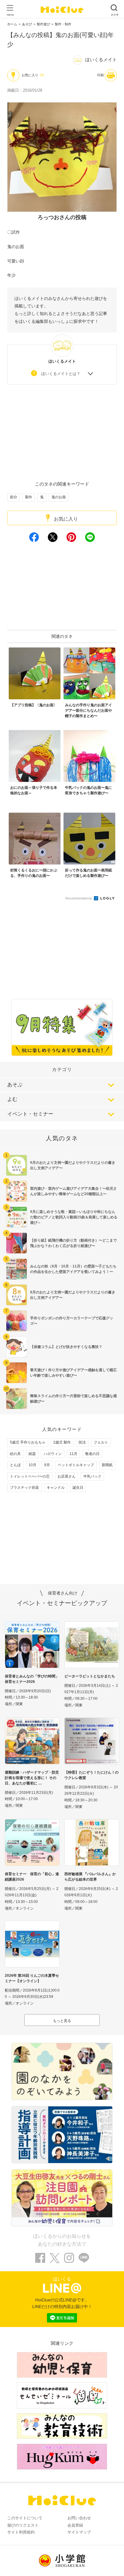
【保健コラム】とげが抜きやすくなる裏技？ (66, 1347)
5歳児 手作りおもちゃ (28, 1442)
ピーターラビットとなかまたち (90, 1676)
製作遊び (43, 24)
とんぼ (15, 1465)
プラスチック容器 (24, 1488)
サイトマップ (79, 2532)
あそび (27, 24)
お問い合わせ (79, 2518)
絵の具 (15, 1454)
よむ (12, 1099)
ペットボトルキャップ (76, 1465)
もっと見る (62, 2021)
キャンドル (56, 1488)
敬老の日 (92, 1454)
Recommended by (79, 898)
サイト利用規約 (21, 2532)
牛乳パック (92, 1476)
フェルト (101, 1442)
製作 (29, 497)
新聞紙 (107, 1465)
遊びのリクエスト (23, 2525)
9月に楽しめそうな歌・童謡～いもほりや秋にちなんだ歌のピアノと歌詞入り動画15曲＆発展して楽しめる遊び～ (74, 1217)
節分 (14, 497)
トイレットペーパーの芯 (30, 1476)
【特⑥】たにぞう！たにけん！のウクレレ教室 (91, 1775)
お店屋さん (67, 1476)
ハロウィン (53, 1454)
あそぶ (15, 1085)
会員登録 (75, 2525)
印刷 (101, 75)
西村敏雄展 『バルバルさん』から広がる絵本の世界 (90, 1877)
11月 (73, 1454)
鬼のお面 (59, 497)
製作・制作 (63, 24)
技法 (82, 1442)
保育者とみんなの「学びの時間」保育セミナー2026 (32, 1679)
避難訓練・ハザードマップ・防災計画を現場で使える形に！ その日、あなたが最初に (32, 1778)
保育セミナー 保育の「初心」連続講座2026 (32, 1877)
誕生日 (78, 1488)
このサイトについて (25, 2518)
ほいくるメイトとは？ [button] (61, 374)
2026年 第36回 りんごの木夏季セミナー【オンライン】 (32, 1978)
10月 (33, 1465)
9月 (47, 1465)
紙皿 (32, 1454)
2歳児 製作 (62, 1442)
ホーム (12, 24)
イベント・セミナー (30, 1114)
